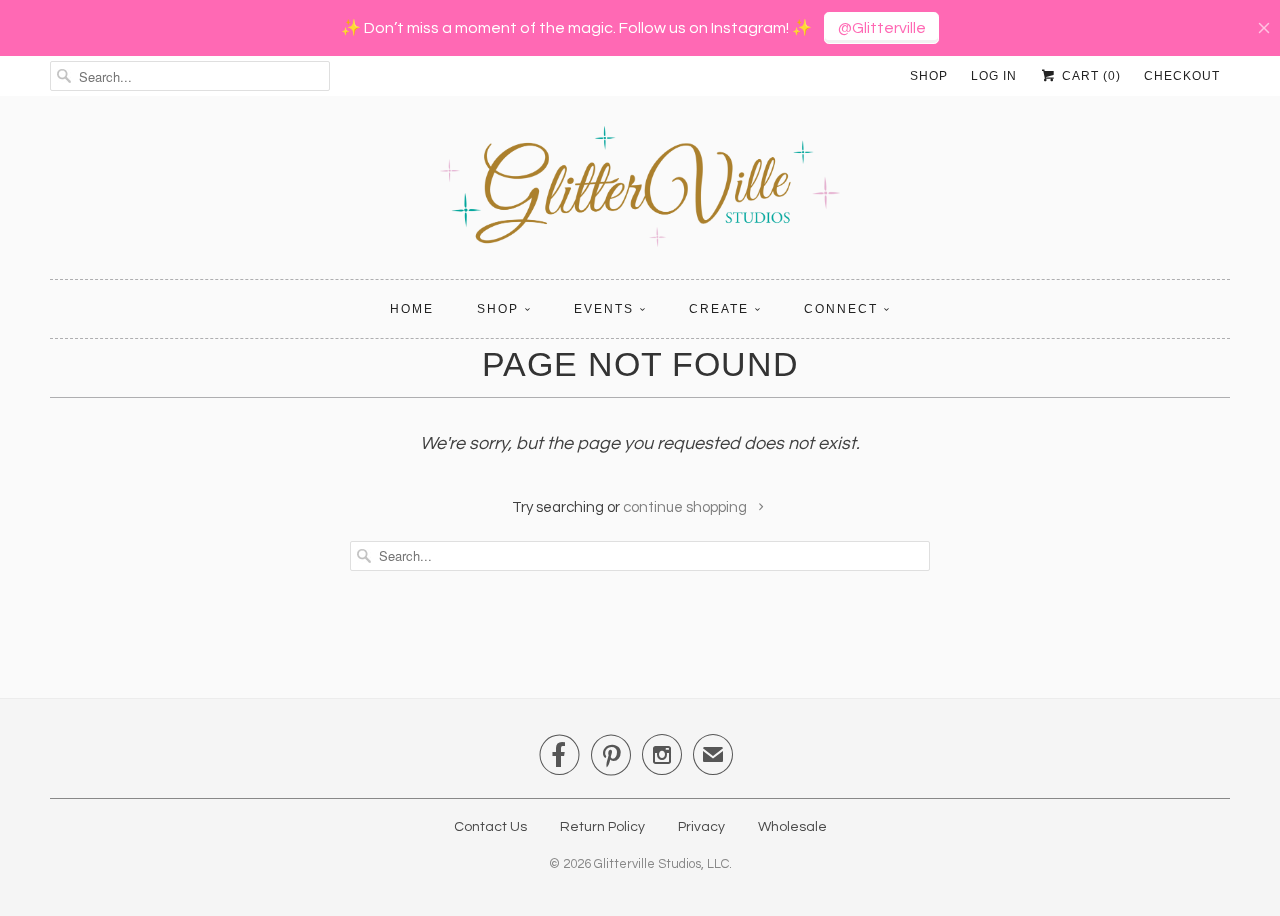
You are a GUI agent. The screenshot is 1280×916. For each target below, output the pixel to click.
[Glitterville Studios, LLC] (640, 192)
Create (719, 309)
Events (604, 309)
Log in (994, 76)
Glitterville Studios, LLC (661, 864)
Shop (929, 76)
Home (412, 309)
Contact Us (490, 827)
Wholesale (792, 827)
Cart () (1089, 76)
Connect (841, 309)
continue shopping (686, 507)
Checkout (1182, 76)
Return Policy (602, 827)
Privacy (701, 827)
